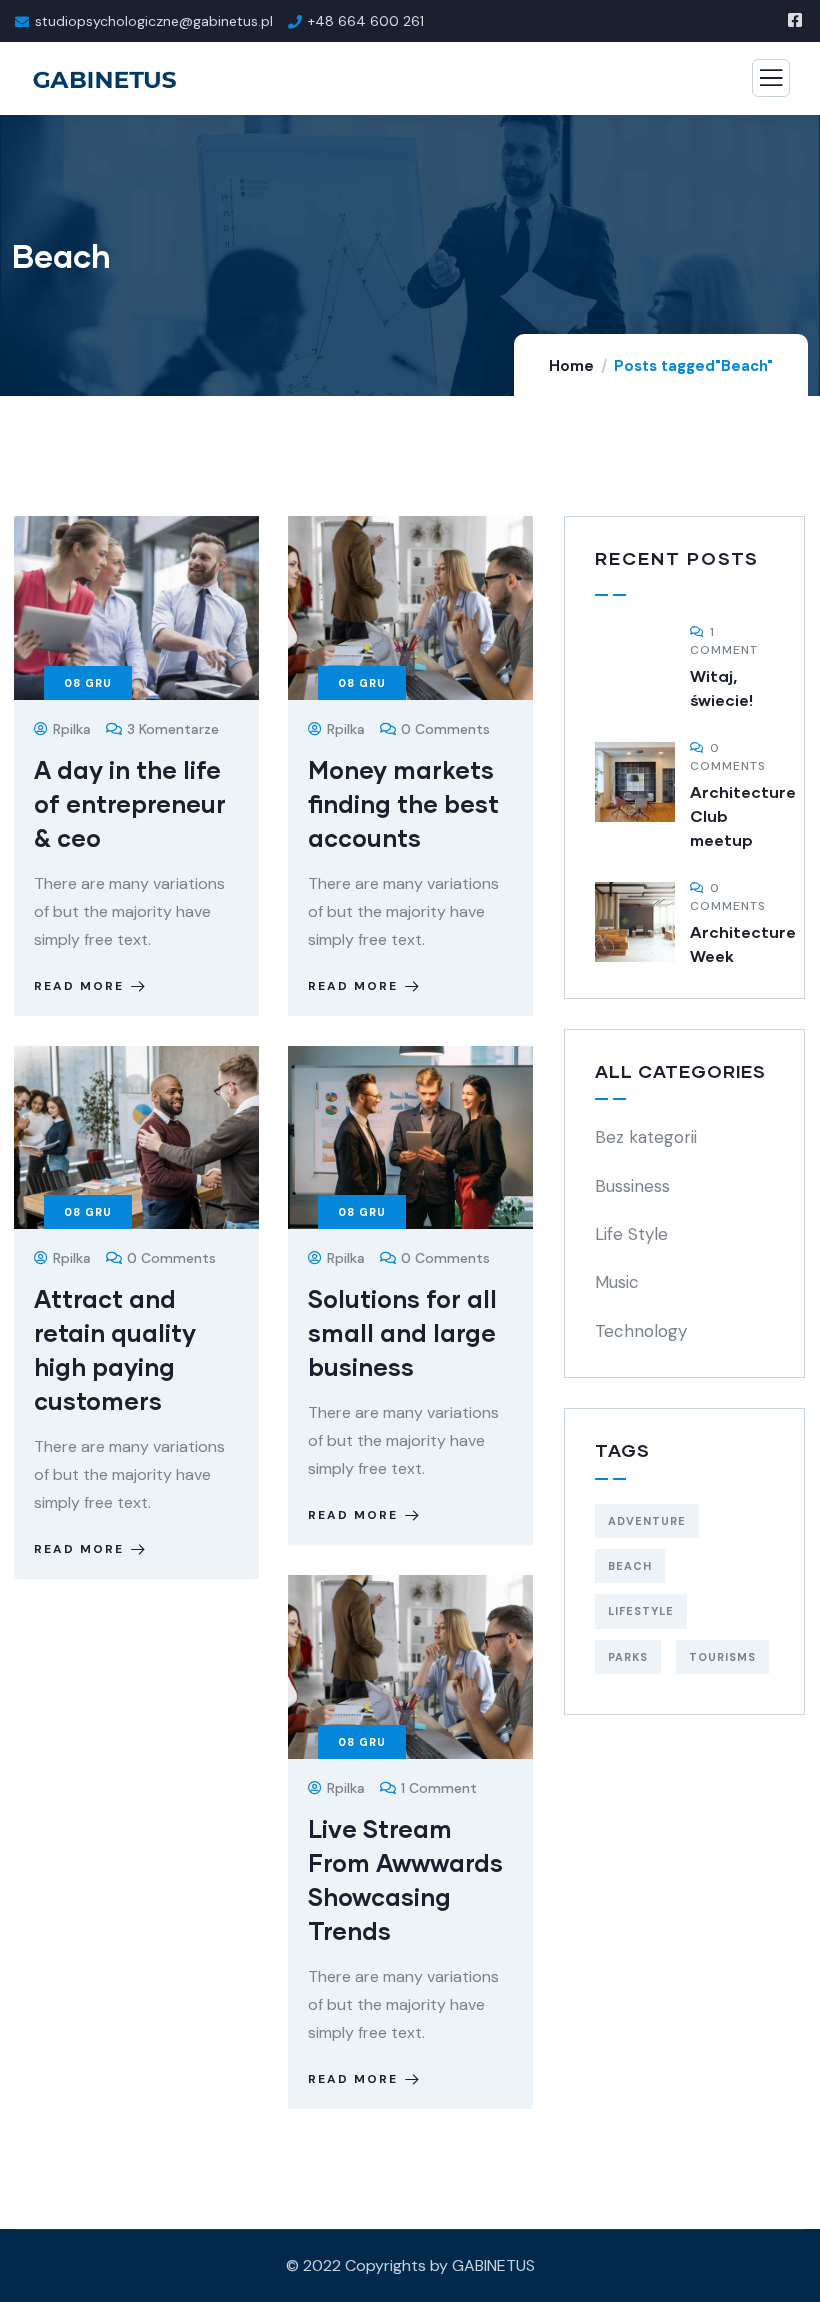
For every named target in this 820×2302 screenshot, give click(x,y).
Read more (79, 986)
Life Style (631, 1234)
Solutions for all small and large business (402, 1332)
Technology (641, 1331)
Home (571, 366)
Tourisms (722, 1657)
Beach (630, 1566)
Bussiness (632, 1186)
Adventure (647, 1521)
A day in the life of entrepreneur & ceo (130, 803)
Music (617, 1282)
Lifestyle (641, 1611)
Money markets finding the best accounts (403, 803)
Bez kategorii (646, 1137)
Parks (628, 1657)
